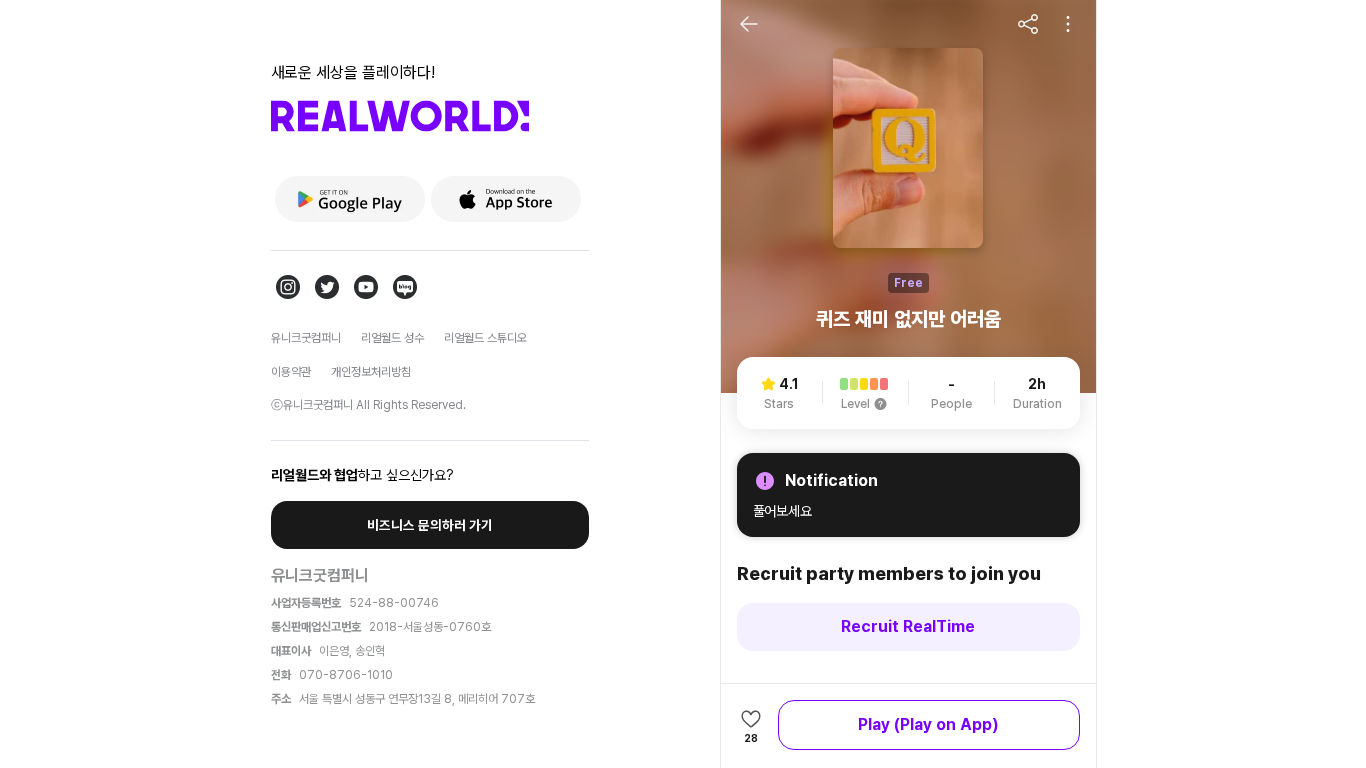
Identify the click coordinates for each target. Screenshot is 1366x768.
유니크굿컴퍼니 (306, 338)
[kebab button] (1068, 24)
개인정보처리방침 (371, 372)
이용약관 (291, 372)
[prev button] (749, 24)
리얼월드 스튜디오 (485, 338)
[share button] (1028, 24)
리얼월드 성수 (392, 338)
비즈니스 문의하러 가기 (430, 525)
